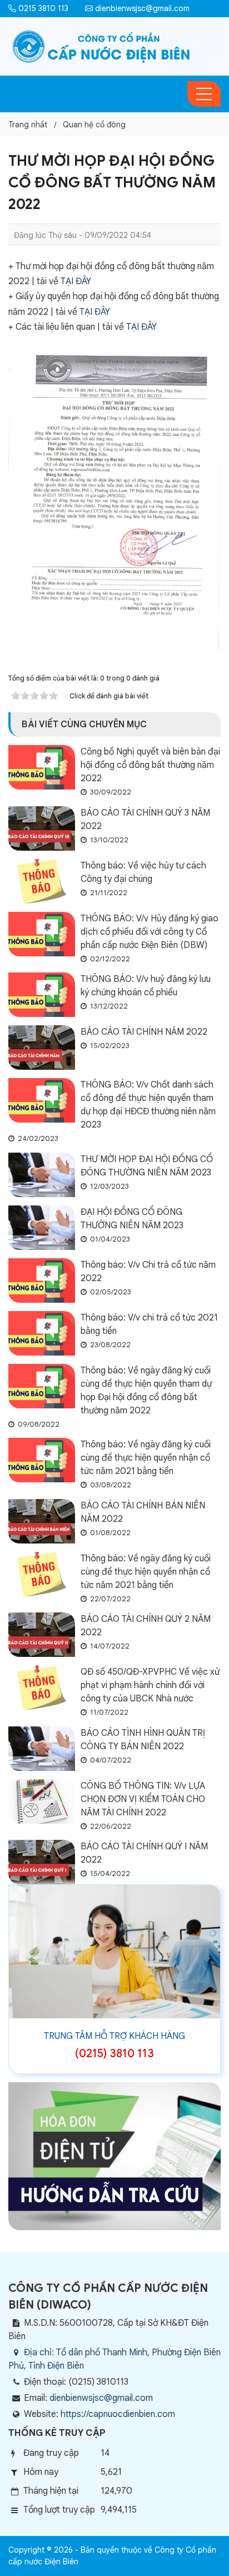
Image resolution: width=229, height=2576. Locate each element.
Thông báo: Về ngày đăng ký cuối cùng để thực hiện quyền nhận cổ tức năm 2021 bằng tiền (146, 1458)
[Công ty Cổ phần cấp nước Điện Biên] (101, 46)
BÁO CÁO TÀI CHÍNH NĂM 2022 (144, 1032)
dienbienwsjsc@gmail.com (141, 8)
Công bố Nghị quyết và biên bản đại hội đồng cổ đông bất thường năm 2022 (150, 765)
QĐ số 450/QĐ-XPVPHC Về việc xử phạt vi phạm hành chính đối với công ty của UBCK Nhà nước (150, 1685)
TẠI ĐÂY (76, 281)
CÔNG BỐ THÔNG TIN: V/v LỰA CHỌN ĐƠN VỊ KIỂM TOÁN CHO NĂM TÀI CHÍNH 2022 (143, 1799)
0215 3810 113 (42, 8)
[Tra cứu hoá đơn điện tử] (114, 2156)
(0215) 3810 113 (114, 2054)
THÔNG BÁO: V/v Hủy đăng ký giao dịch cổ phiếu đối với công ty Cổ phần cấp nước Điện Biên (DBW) (150, 932)
